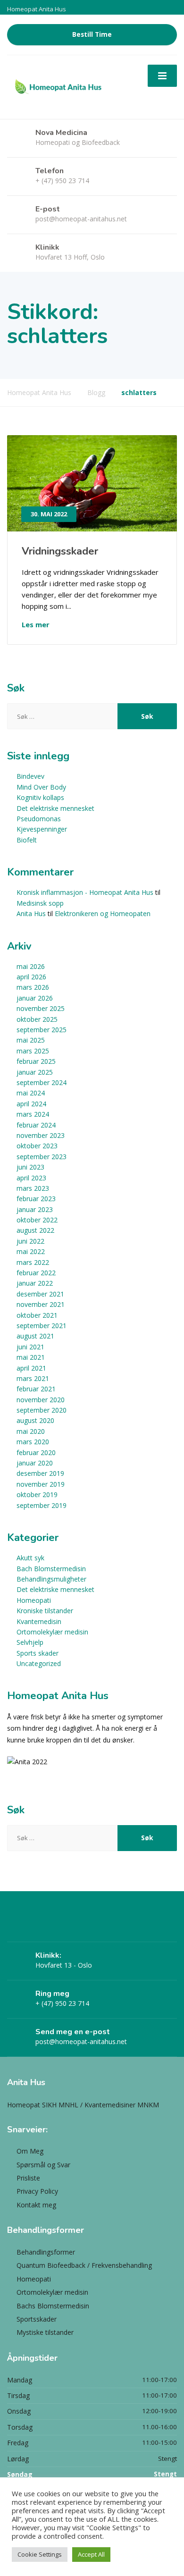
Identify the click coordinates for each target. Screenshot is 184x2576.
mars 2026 (33, 987)
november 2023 (41, 1135)
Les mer (36, 624)
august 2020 (35, 1420)
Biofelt (27, 840)
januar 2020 (35, 1463)
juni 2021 (30, 1347)
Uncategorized (39, 1663)
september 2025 (42, 1030)
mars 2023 (33, 1188)
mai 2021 (31, 1357)
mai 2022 (31, 1251)
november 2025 (41, 1008)
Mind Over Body (41, 787)
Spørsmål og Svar (43, 2165)
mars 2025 (33, 1051)
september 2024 (42, 1082)
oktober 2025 (37, 1019)
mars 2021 (33, 1378)
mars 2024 (33, 1114)
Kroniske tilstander (45, 1611)
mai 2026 (31, 966)
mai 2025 (31, 1040)
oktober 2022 (37, 1220)
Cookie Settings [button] (40, 2554)
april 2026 (31, 977)
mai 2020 (31, 1431)
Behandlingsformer (46, 2252)
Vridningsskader (60, 551)
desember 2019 (40, 1473)
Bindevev (30, 776)
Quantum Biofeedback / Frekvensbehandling (84, 2265)
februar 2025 (36, 1061)
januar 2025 (35, 1072)
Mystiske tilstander (45, 2332)
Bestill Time (92, 34)
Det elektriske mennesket (55, 808)
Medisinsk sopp (40, 903)
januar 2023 (35, 1209)
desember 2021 (40, 1294)
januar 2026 (35, 998)
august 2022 (35, 1230)
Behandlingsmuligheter (51, 1579)
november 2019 (41, 1484)
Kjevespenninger (42, 829)
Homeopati (34, 1600)
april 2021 (31, 1368)
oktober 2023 (37, 1146)
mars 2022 (33, 1262)
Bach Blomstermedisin (51, 1569)
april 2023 (31, 1178)
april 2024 (31, 1104)
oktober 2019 (37, 1494)
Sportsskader (37, 2319)
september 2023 (42, 1157)
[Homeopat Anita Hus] (58, 87)
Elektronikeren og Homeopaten (103, 913)
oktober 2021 (37, 1315)
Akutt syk (30, 1558)
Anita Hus (31, 913)
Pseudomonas (39, 819)
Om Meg (30, 2151)
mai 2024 (31, 1093)
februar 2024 (36, 1125)
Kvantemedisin (39, 1621)
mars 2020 (33, 1442)
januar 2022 (35, 1283)
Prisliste (28, 2178)
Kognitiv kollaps (40, 797)
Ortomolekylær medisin (52, 1632)
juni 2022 (30, 1241)
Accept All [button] (91, 2554)
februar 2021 (36, 1389)
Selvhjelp (30, 1642)
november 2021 (41, 1304)
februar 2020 (36, 1452)
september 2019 (42, 1505)
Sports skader (38, 1653)
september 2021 (42, 1326)
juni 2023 (30, 1167)
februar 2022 (36, 1273)
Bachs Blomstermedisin (53, 2306)
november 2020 (41, 1400)
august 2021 (35, 1336)
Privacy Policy (37, 2191)
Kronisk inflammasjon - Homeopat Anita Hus (85, 892)
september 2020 (42, 1410)
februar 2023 (36, 1199)
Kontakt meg (36, 2205)
